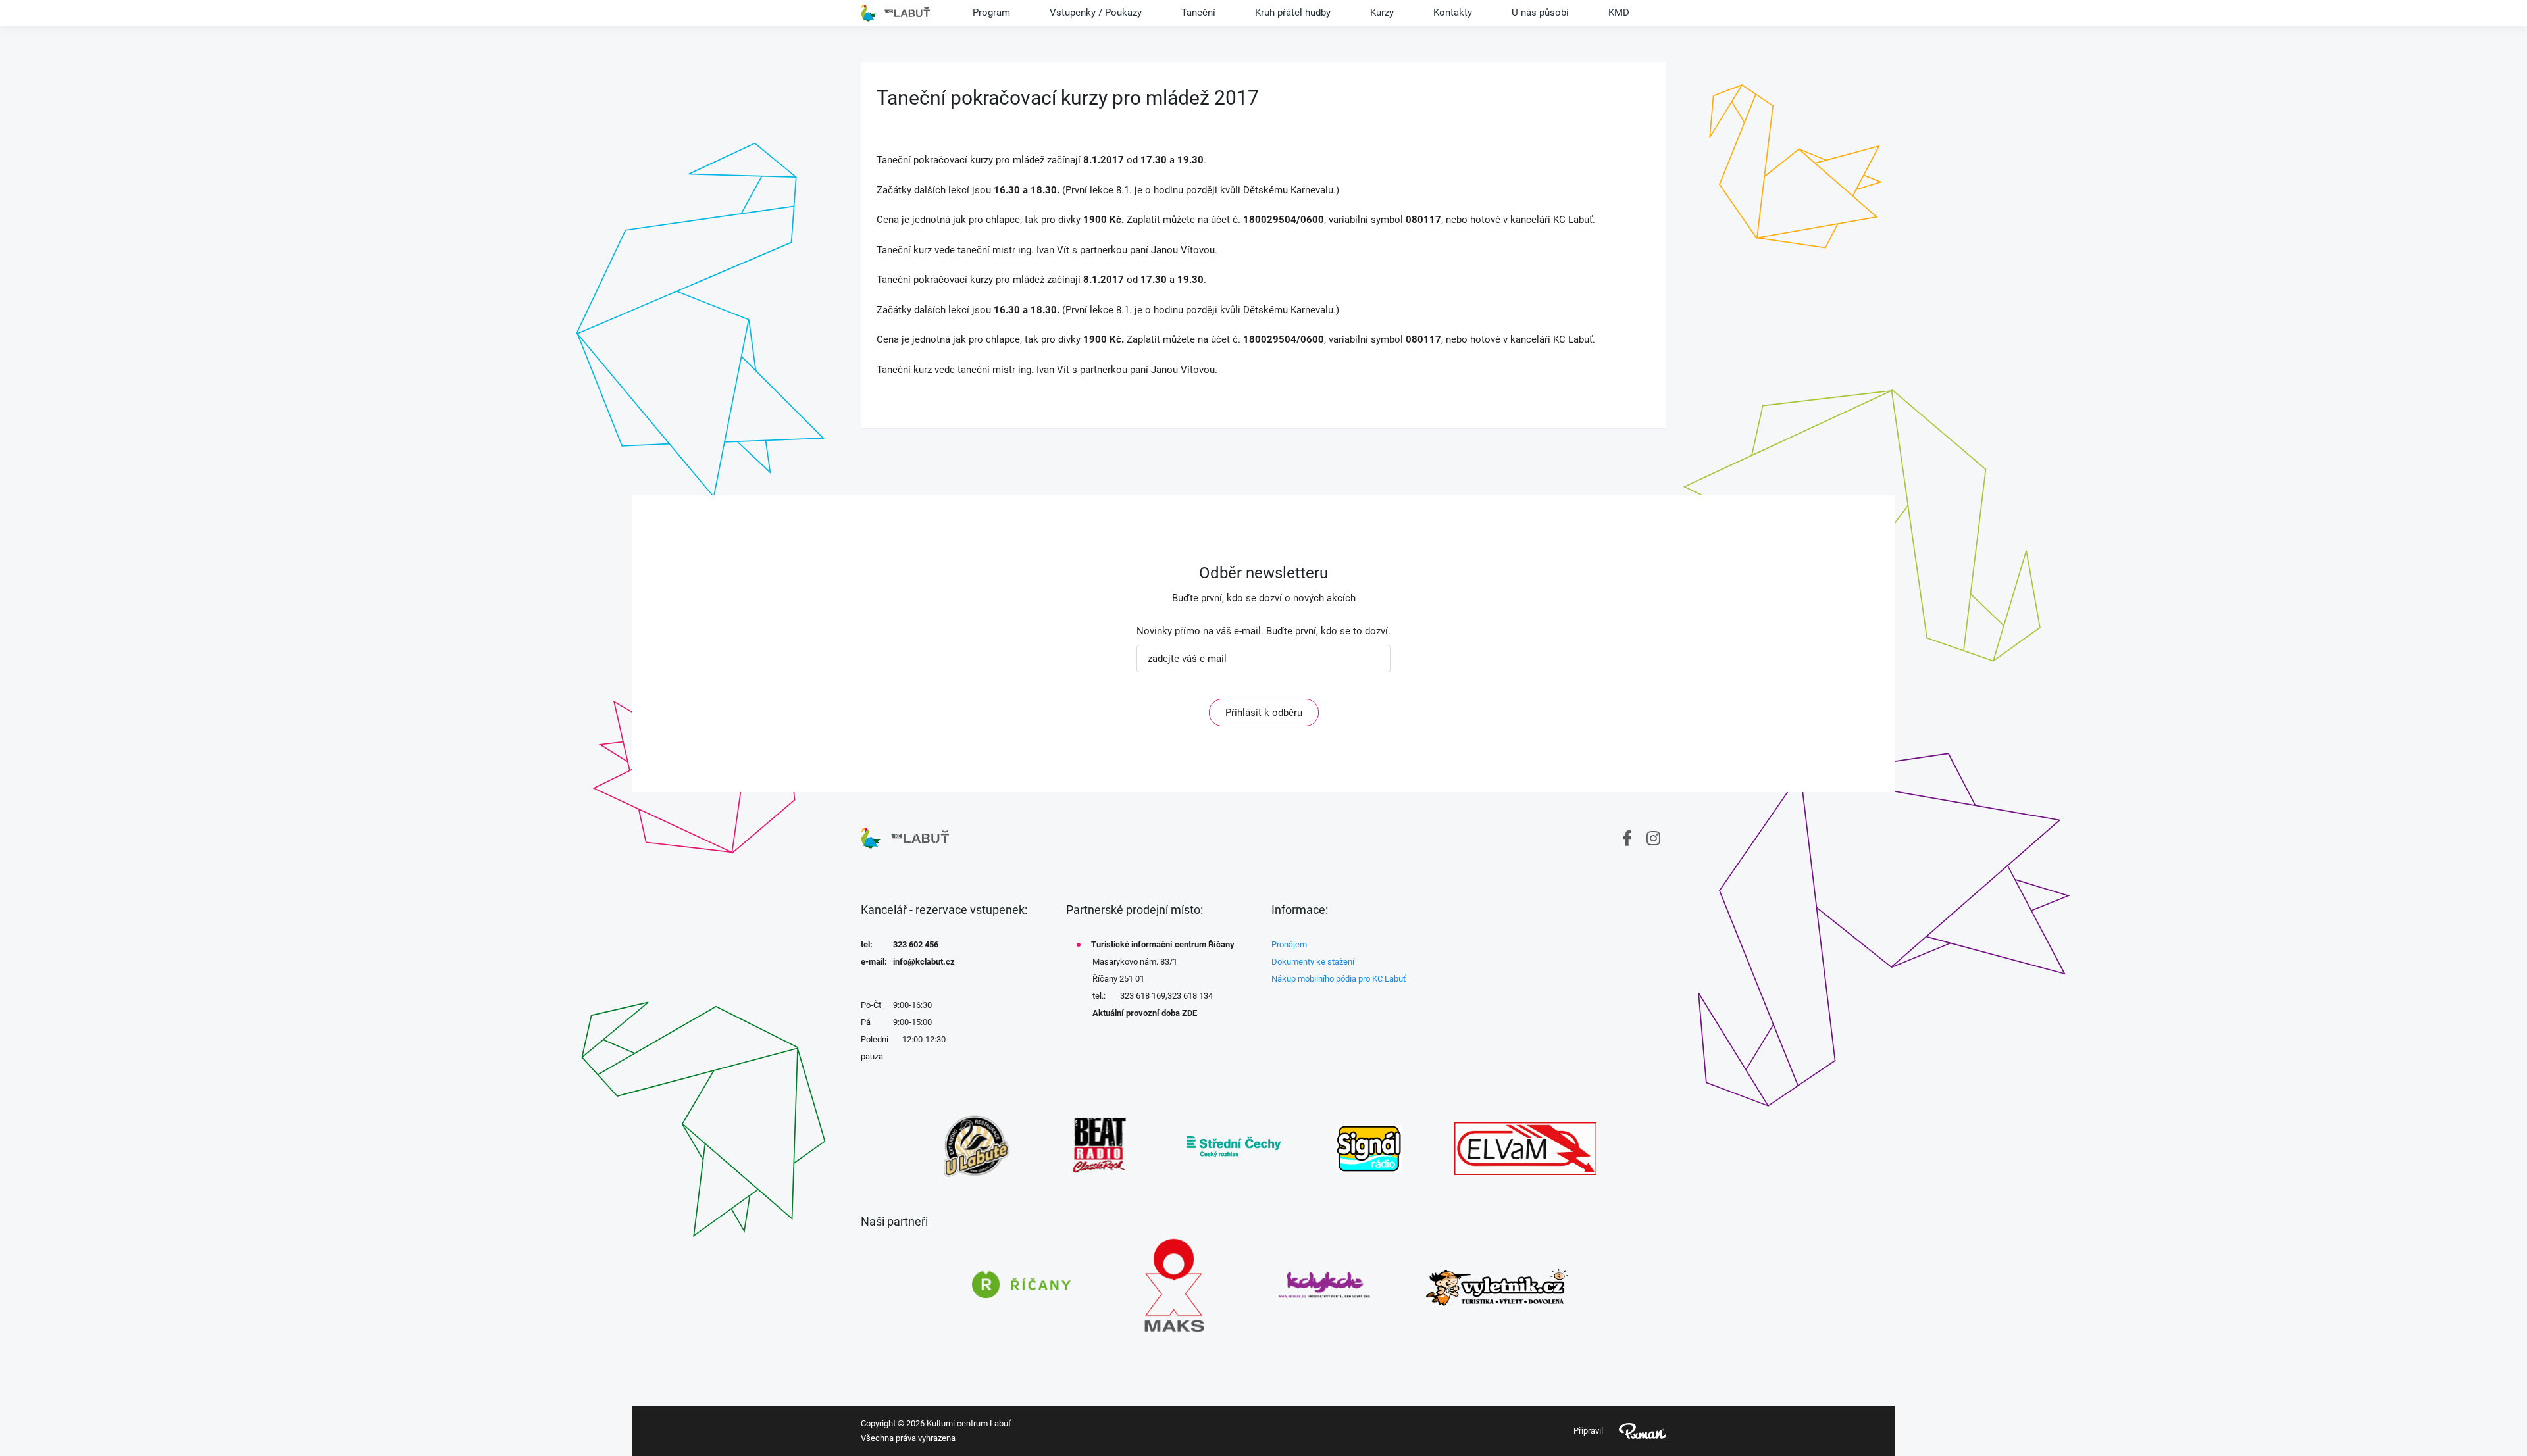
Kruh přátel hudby (1293, 13)
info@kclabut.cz (924, 962)
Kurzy (1382, 13)
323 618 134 (1190, 996)
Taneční (1198, 13)
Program (991, 13)
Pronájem (1289, 944)
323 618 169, (1144, 996)
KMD (1619, 13)
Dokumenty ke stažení (1313, 962)
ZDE (1189, 1013)
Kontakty (1453, 13)
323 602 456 (916, 944)
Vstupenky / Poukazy (1096, 13)
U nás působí (1540, 13)
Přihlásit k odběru (1264, 713)
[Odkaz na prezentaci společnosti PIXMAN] (1635, 1431)
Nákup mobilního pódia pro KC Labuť (1339, 979)
